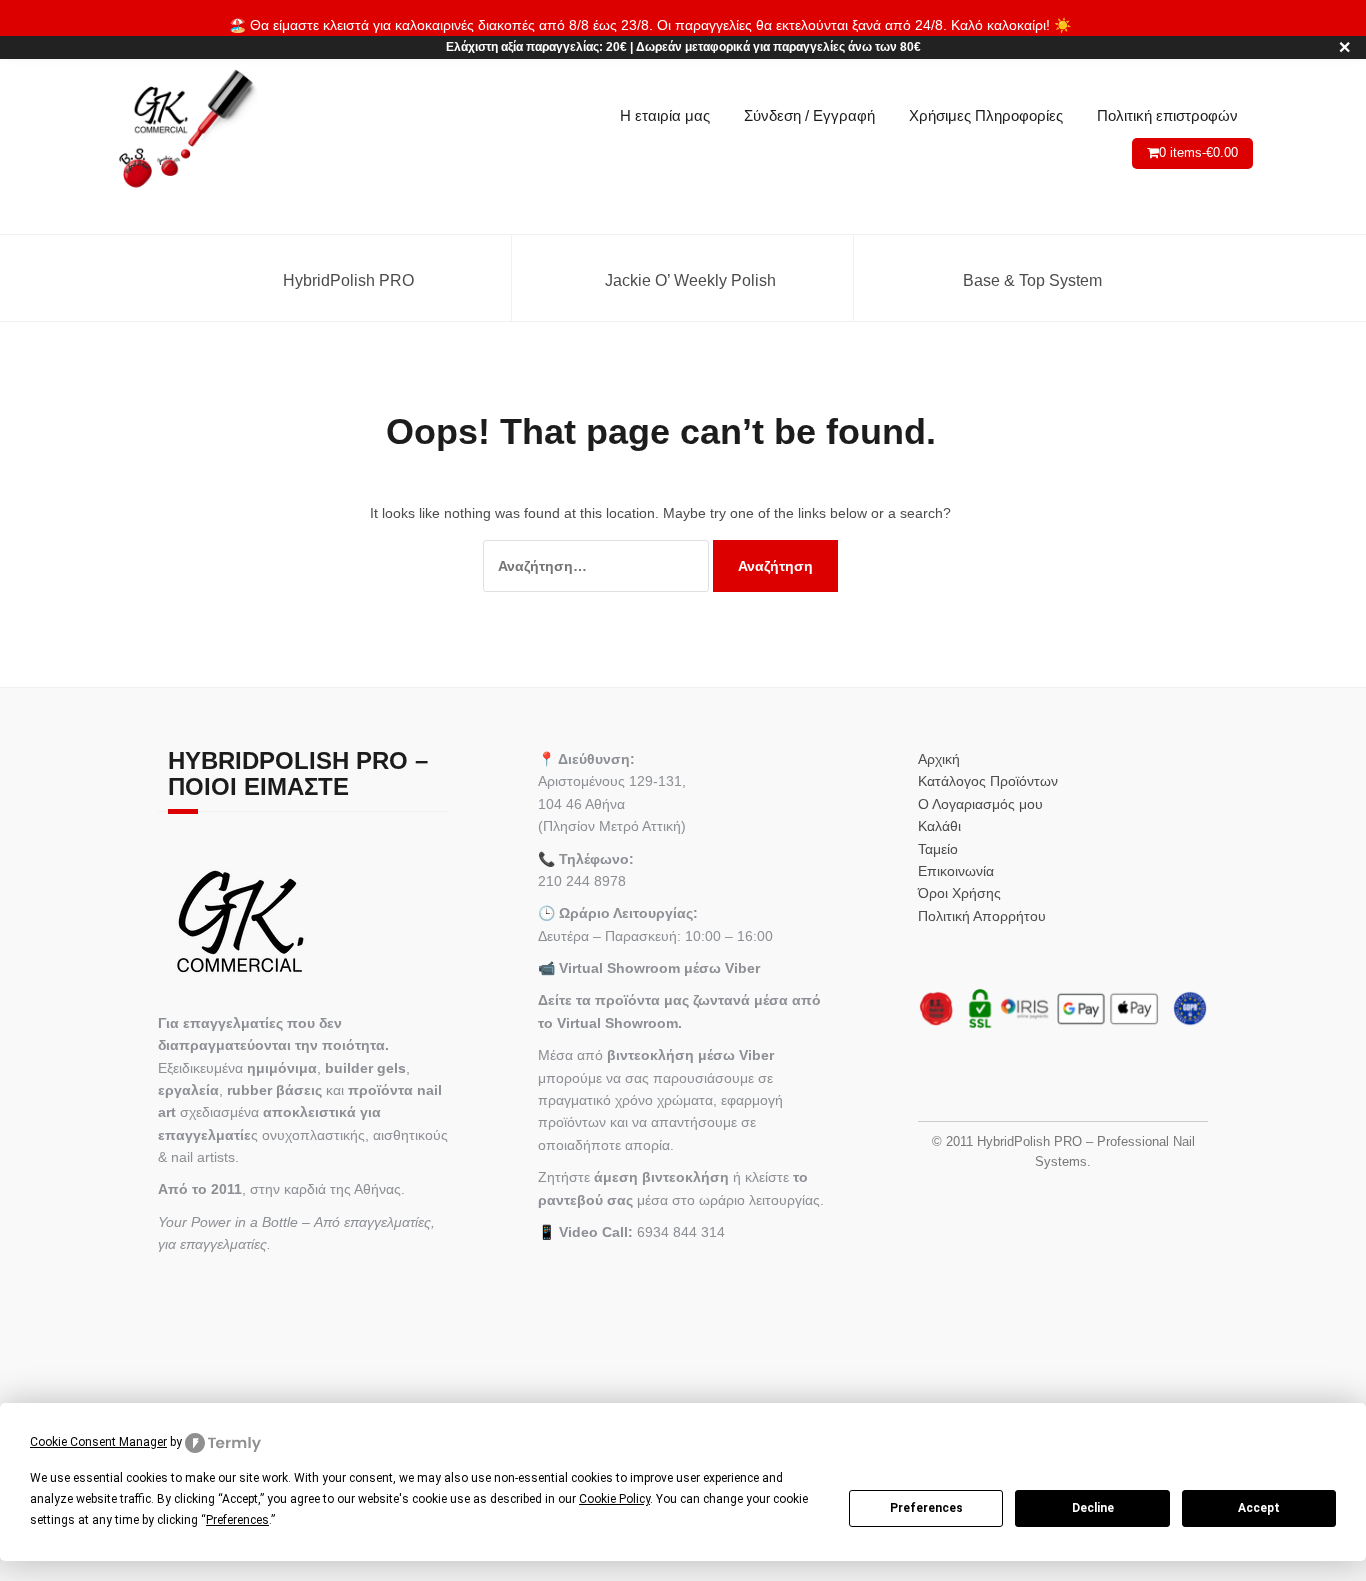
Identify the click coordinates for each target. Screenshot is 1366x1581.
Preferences (926, 1508)
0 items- (1198, 152)
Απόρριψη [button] (1106, 25)
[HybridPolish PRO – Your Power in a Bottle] (185, 130)
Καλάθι (939, 826)
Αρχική (939, 759)
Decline (1093, 1508)
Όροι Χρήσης (959, 893)
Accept (1259, 1508)
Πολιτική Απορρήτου (982, 916)
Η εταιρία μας (665, 115)
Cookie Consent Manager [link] (98, 1442)
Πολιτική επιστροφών (1167, 115)
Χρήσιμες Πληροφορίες (986, 115)
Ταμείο (938, 849)
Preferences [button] (237, 1520)
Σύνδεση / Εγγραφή (809, 115)
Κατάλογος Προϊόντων (988, 781)
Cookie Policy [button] (614, 1499)
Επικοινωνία (956, 871)
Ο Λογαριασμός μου (980, 804)
